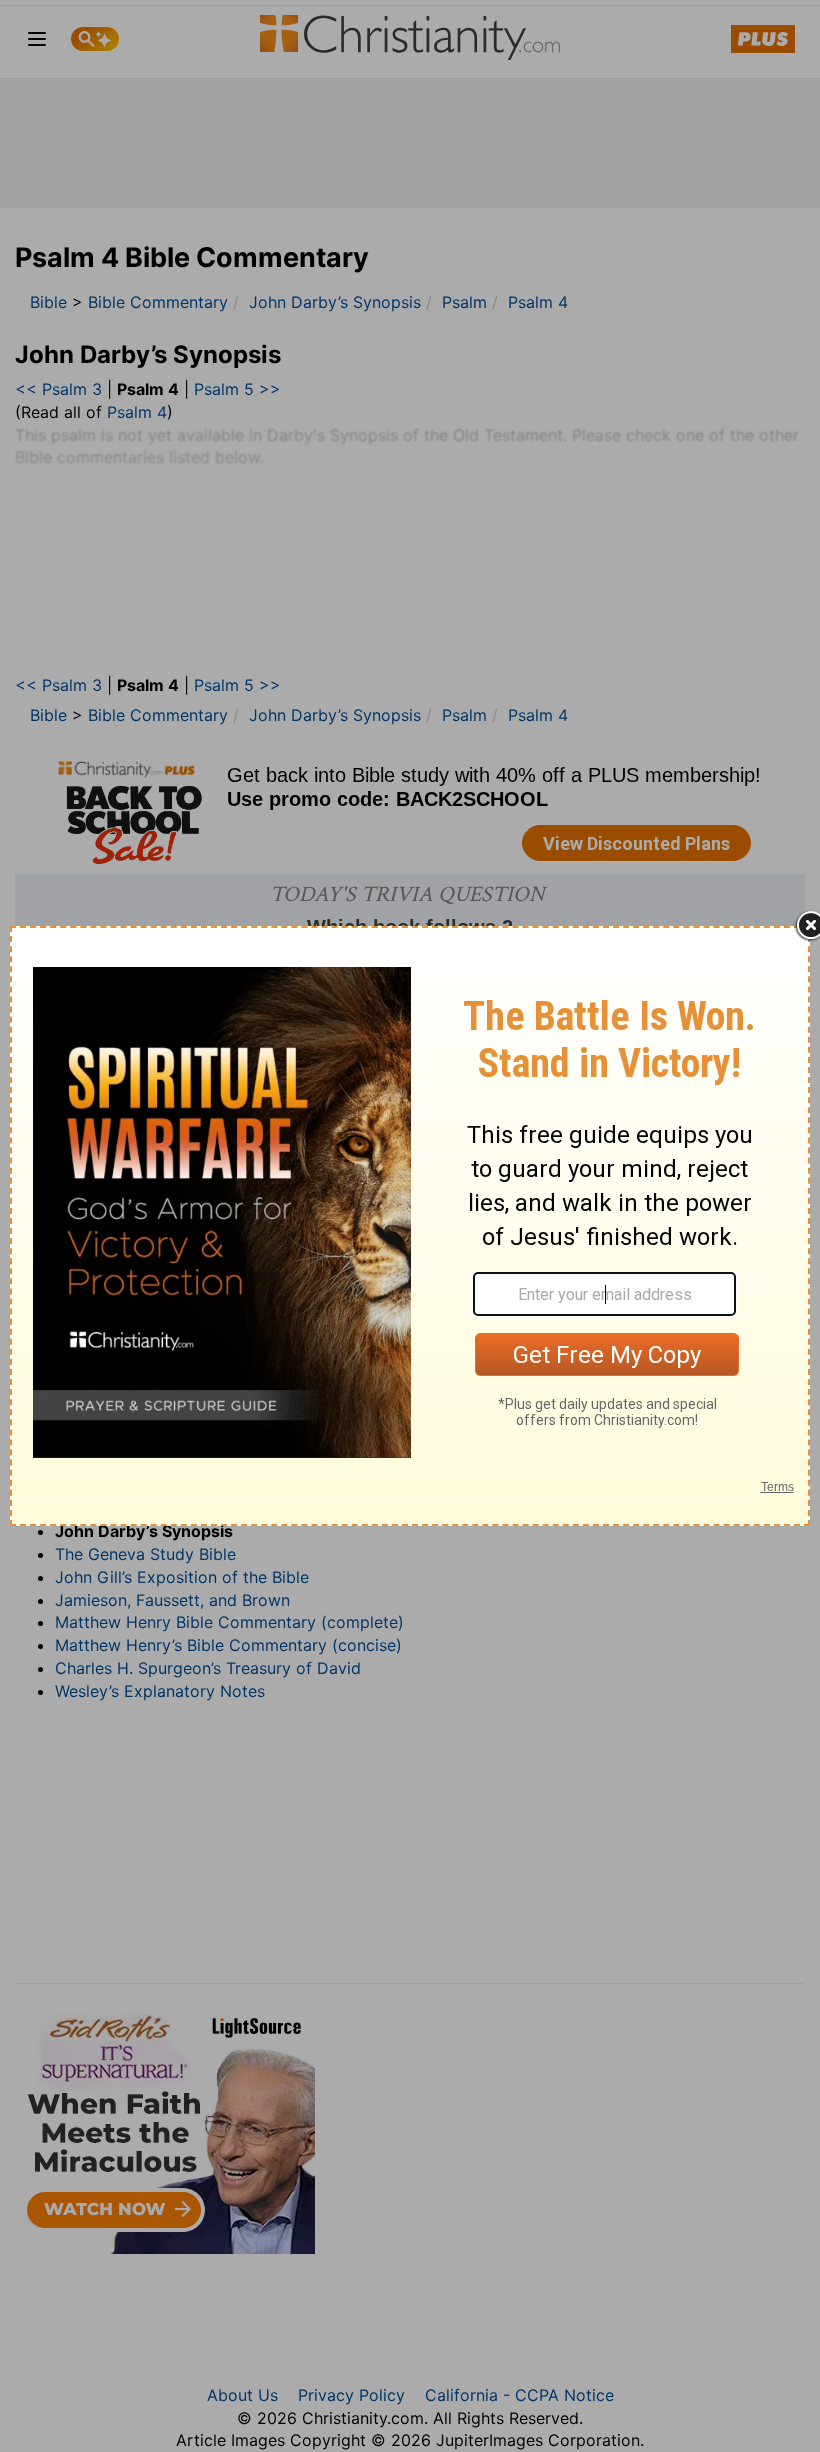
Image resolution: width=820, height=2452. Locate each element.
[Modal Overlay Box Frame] (410, 1226)
